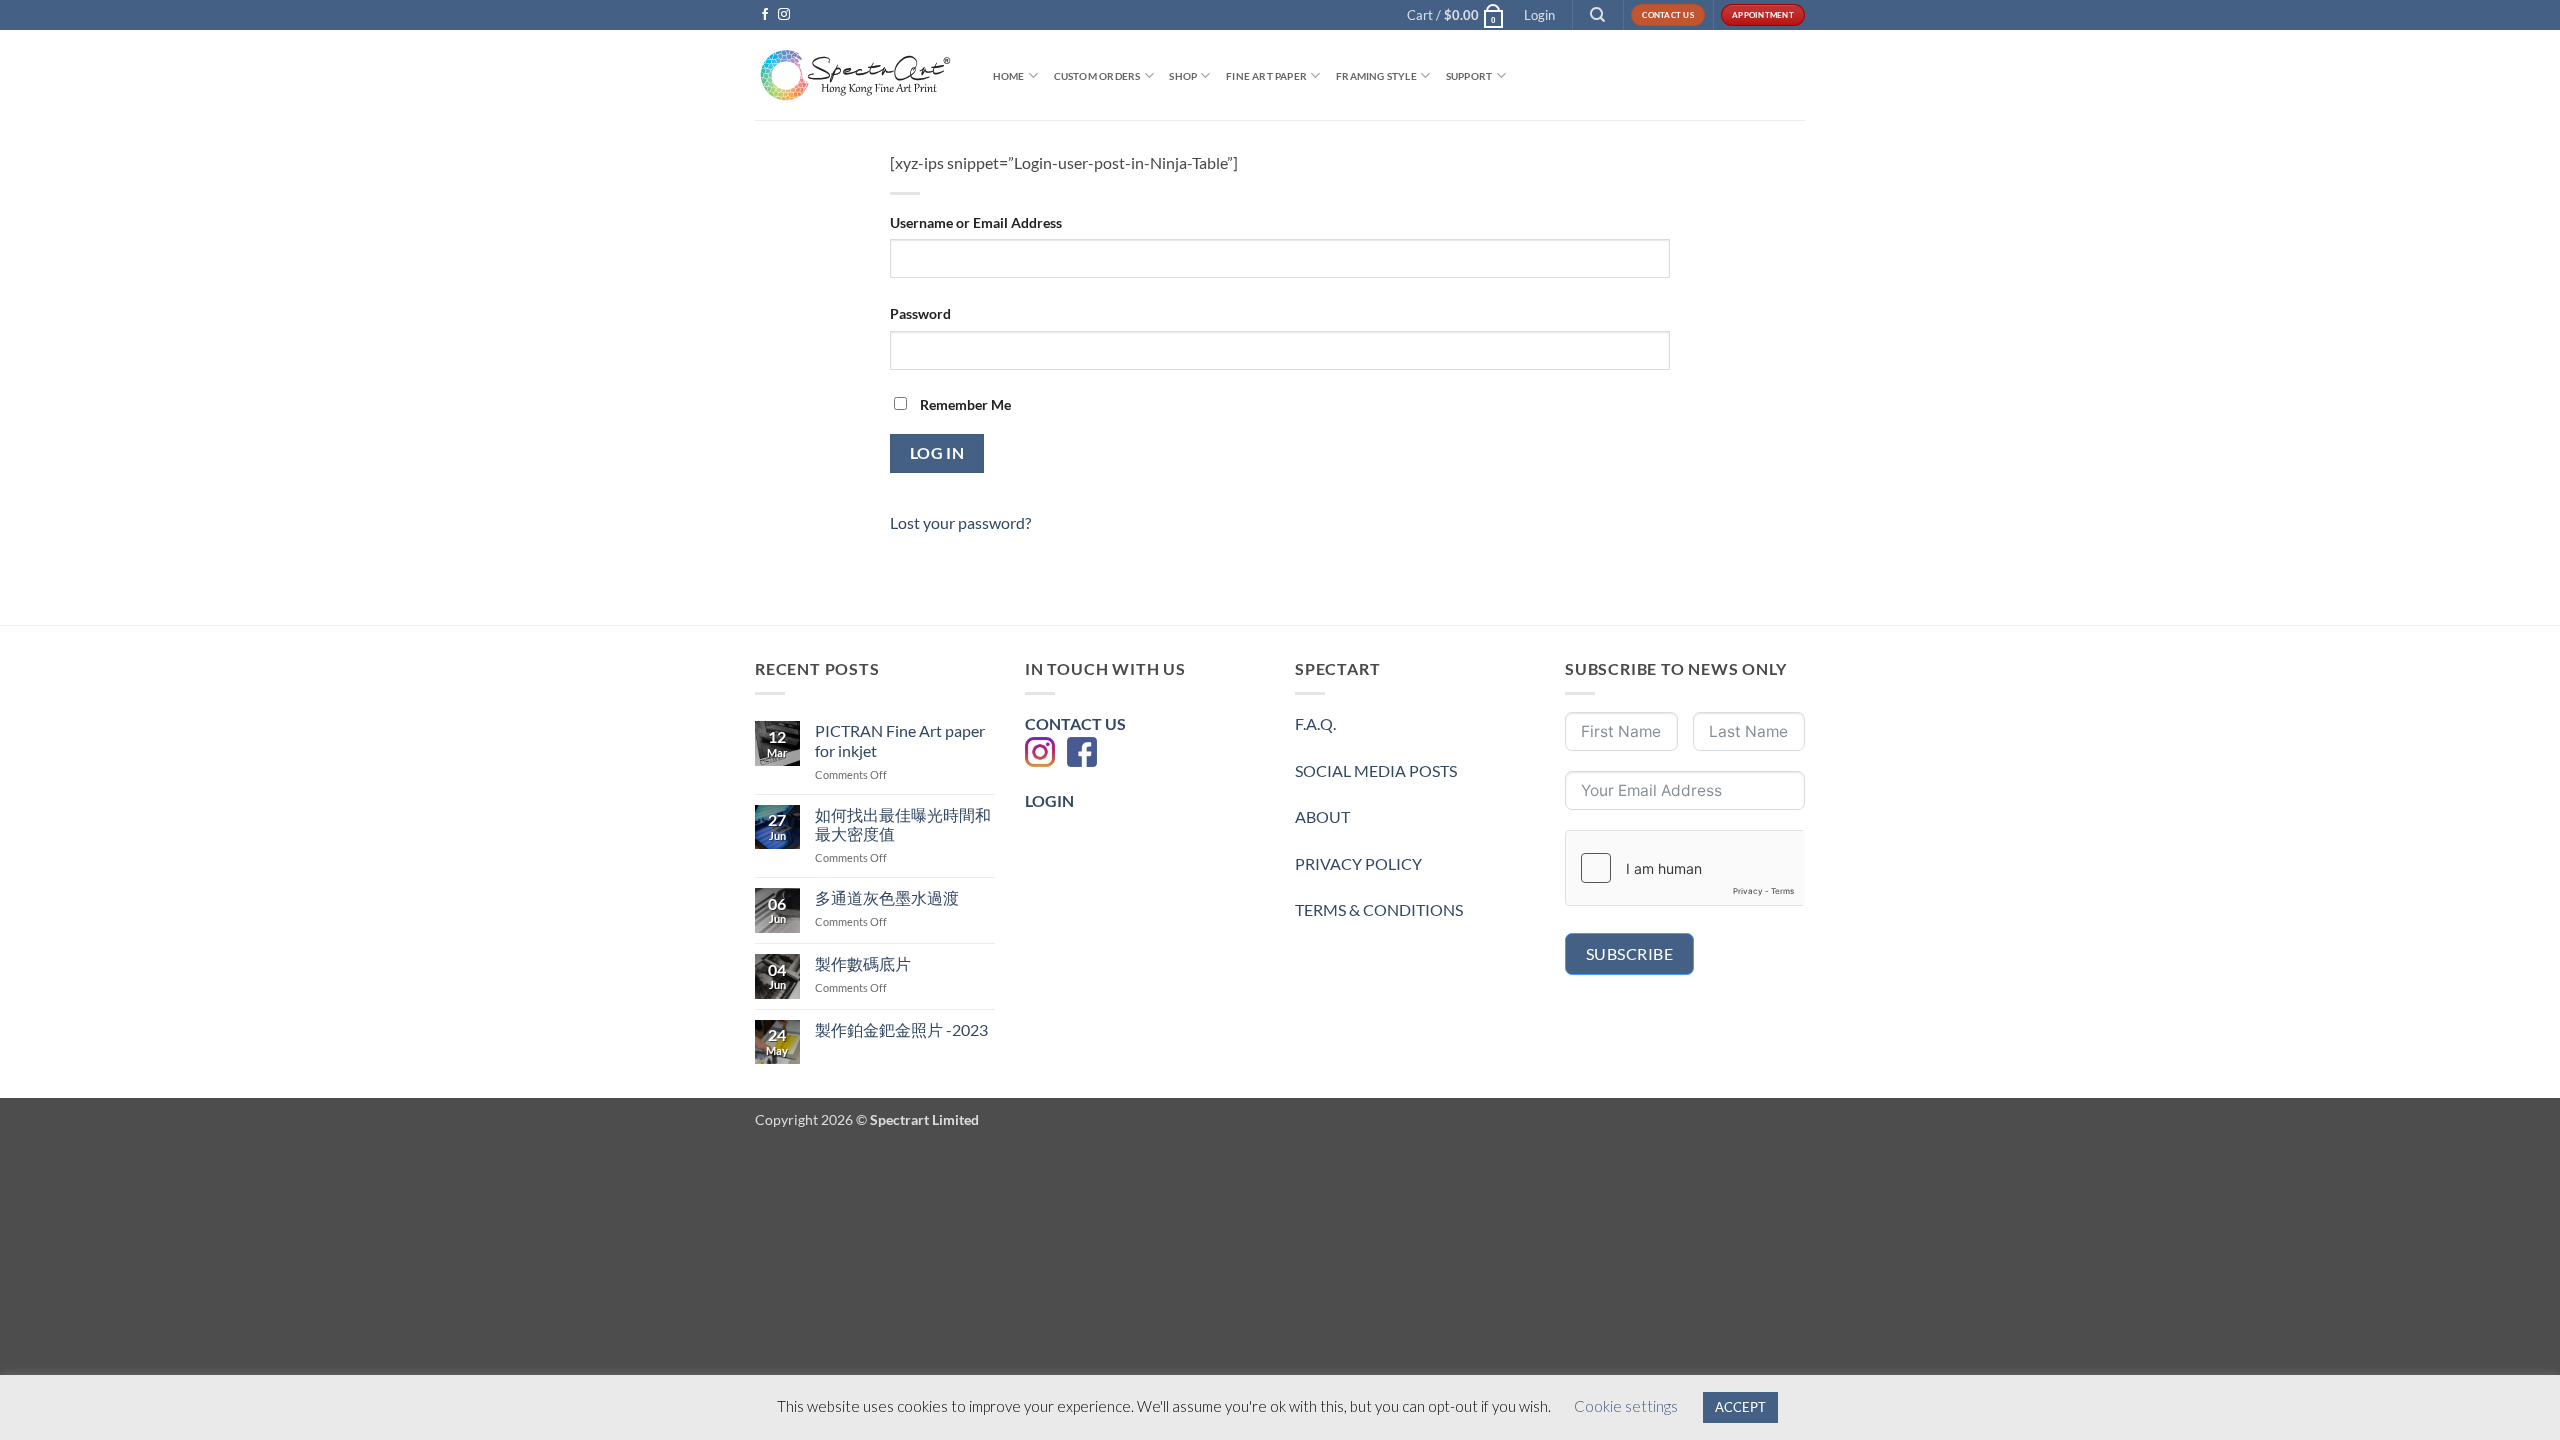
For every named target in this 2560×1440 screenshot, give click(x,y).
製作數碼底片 (863, 963)
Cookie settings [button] (1626, 1406)
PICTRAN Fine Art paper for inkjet (900, 740)
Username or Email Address (976, 222)
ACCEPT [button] (1740, 1407)
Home (1009, 76)
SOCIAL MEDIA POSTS (1376, 770)
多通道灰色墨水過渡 (887, 897)
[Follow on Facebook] (765, 15)
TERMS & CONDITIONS (1379, 909)
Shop (1183, 76)
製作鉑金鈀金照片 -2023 (901, 1029)
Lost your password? (960, 522)
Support (1469, 76)
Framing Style (1376, 76)
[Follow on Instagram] (784, 15)
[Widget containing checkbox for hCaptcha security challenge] (1685, 868)
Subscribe (1629, 953)
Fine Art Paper (1266, 76)
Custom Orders (1097, 76)
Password (920, 313)
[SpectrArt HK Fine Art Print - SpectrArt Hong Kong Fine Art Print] (855, 75)
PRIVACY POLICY (1358, 863)
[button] (1455, 15)
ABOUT (1322, 816)
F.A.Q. (1315, 723)
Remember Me (964, 404)
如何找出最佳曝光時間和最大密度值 (903, 824)
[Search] (1598, 15)
